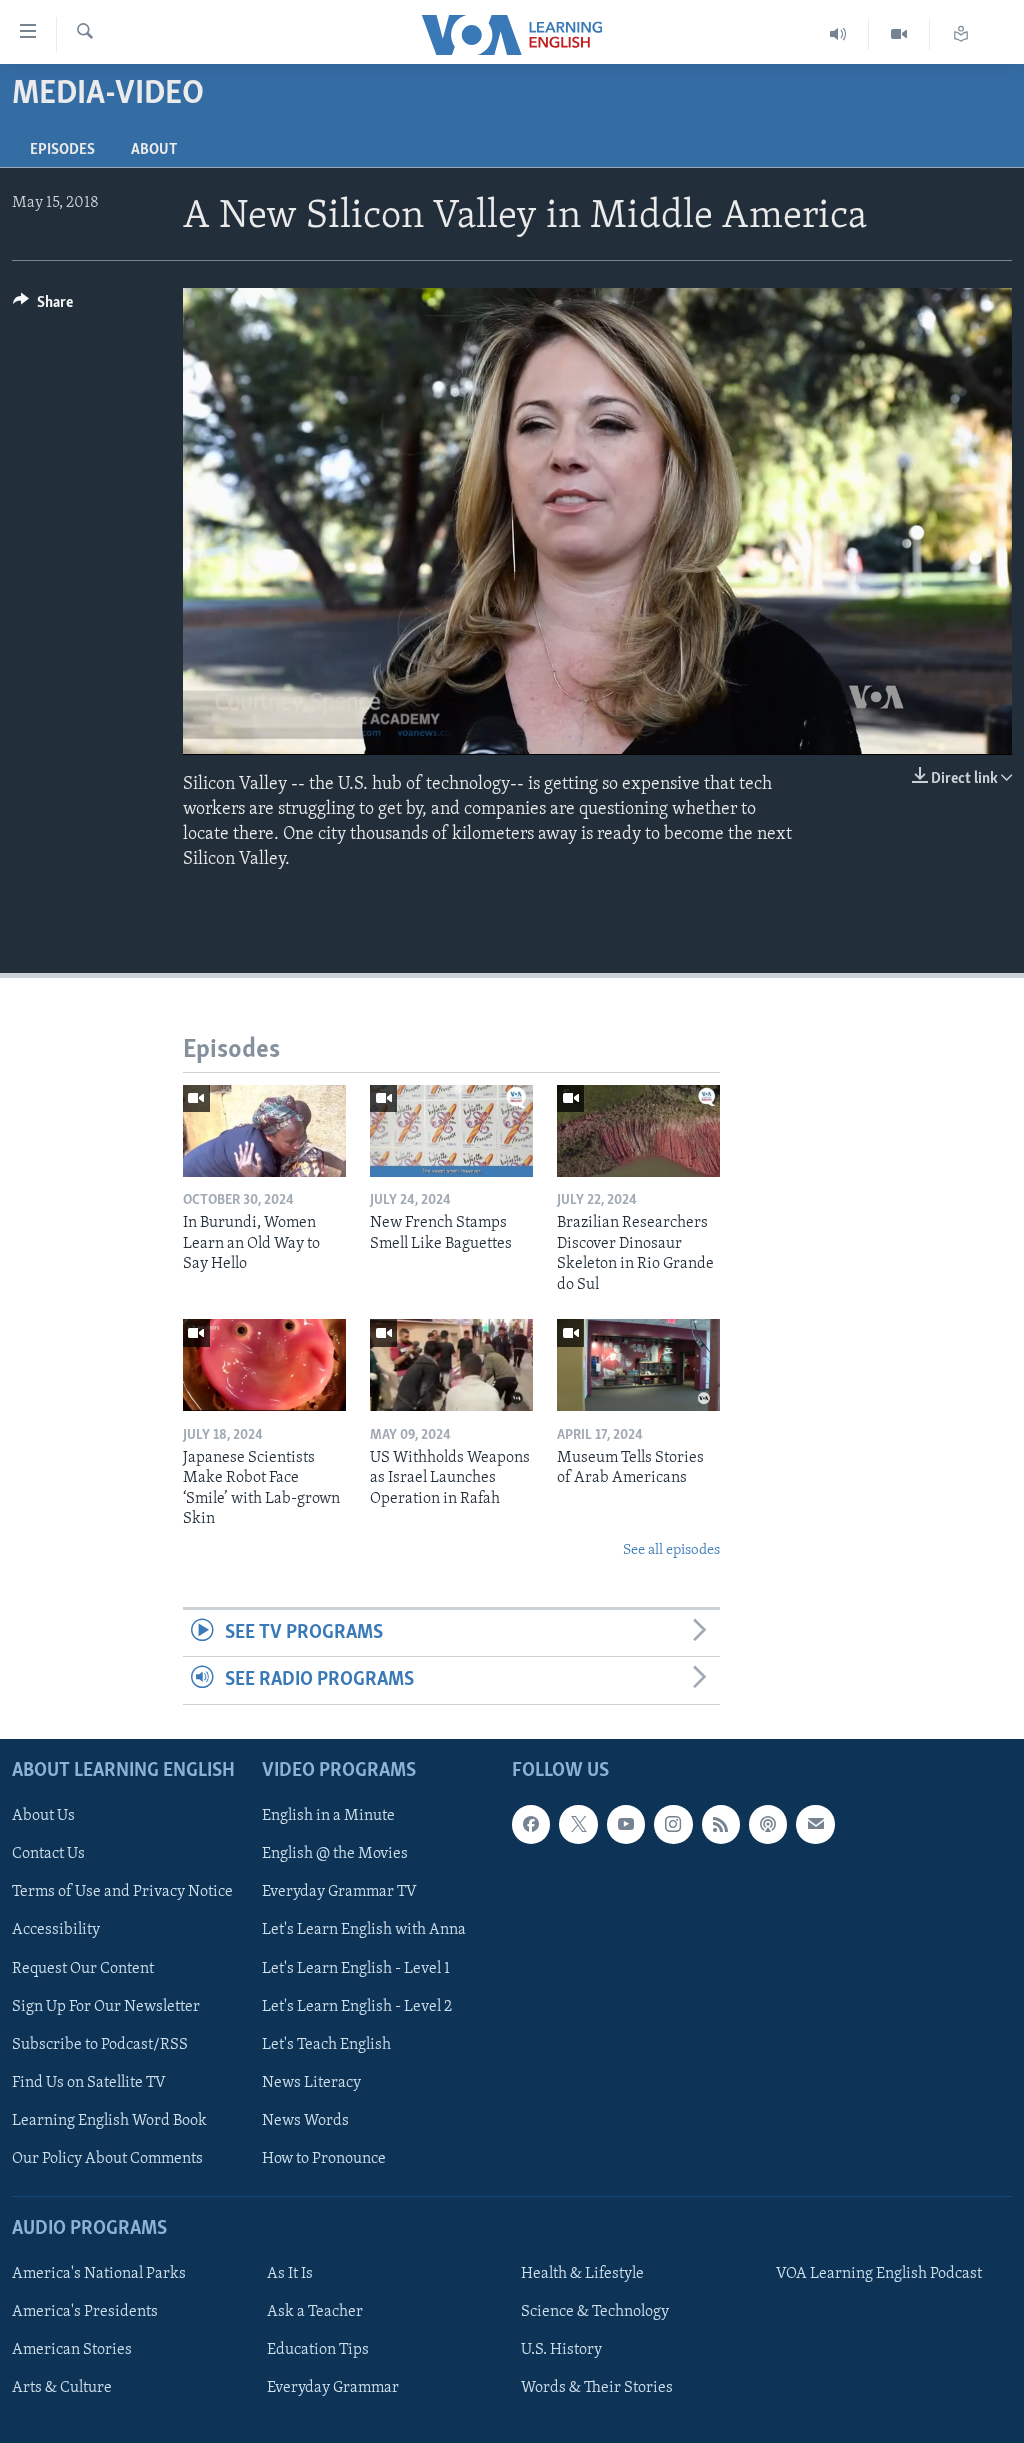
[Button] (43, 307)
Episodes (62, 150)
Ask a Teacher (315, 2312)
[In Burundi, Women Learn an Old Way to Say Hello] (264, 1131)
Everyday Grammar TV (339, 1892)
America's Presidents (85, 2312)
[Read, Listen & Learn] (961, 34)
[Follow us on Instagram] (673, 1824)
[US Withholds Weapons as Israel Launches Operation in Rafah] (451, 1365)
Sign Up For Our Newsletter (106, 2006)
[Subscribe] (815, 1824)
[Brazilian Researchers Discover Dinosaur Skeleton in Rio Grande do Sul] (638, 1131)
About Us (43, 1816)
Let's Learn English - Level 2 (357, 2006)
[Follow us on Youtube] (626, 1824)
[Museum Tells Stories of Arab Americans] (638, 1365)
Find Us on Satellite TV (89, 2082)
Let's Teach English (326, 2044)
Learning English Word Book (109, 2120)
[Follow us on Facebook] (531, 1824)
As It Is (290, 2274)
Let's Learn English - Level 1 (356, 1968)
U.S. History (561, 2350)
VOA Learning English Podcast (879, 2274)
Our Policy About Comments (107, 2158)
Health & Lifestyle (582, 2274)
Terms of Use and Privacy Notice (122, 1892)
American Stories (72, 2350)
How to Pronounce (324, 2158)
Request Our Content (83, 1968)
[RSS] (721, 1824)
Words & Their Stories (597, 2388)
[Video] (899, 34)
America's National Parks (99, 2274)
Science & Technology (595, 2312)
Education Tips (318, 2350)
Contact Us (48, 1854)
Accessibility (56, 1930)
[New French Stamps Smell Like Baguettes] (451, 1131)
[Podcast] (768, 1824)
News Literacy (311, 2082)
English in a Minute (328, 1816)
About (154, 150)
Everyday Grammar (333, 2388)
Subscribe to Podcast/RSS (100, 2044)
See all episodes (671, 1550)
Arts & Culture (62, 2388)
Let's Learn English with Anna (364, 1930)
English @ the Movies (335, 1854)
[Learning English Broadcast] (838, 34)
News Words (305, 2120)
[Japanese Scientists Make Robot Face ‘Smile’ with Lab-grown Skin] (264, 1365)
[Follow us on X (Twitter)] (578, 1824)
